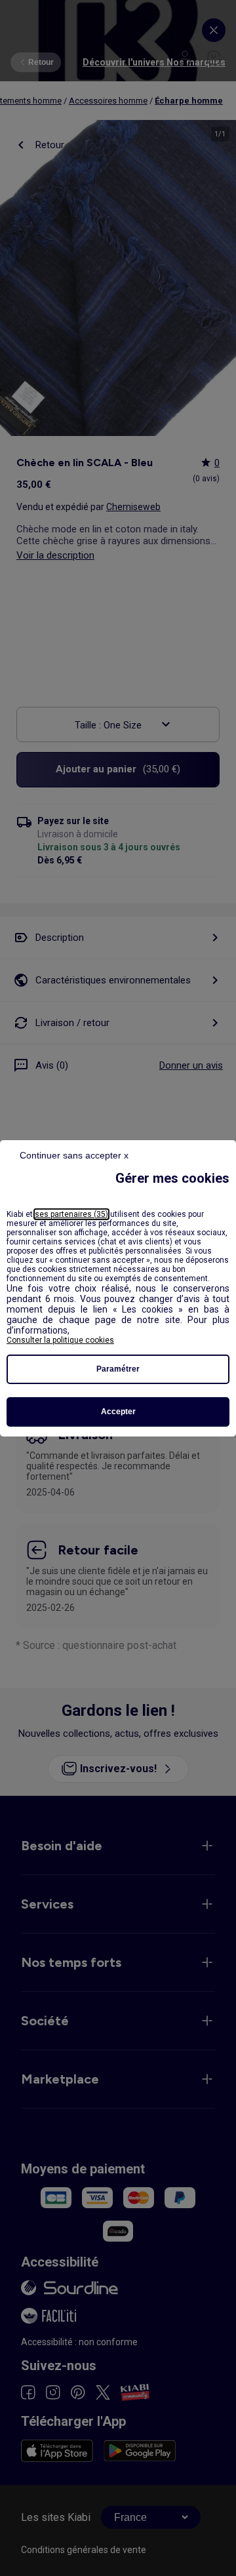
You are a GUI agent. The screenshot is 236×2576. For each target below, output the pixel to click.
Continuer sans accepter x (74, 1155)
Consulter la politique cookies (60, 1340)
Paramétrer (118, 1369)
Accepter (118, 1412)
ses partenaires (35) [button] (71, 1214)
